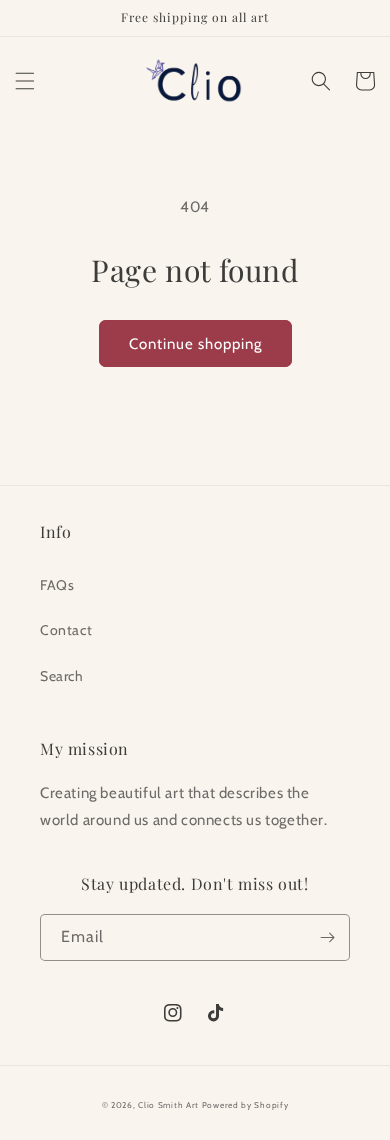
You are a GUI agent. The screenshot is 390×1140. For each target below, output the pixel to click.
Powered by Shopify (245, 1105)
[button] (25, 81)
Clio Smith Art (168, 1105)
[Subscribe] (327, 937)
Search (62, 676)
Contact (66, 630)
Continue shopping (195, 344)
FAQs (57, 585)
